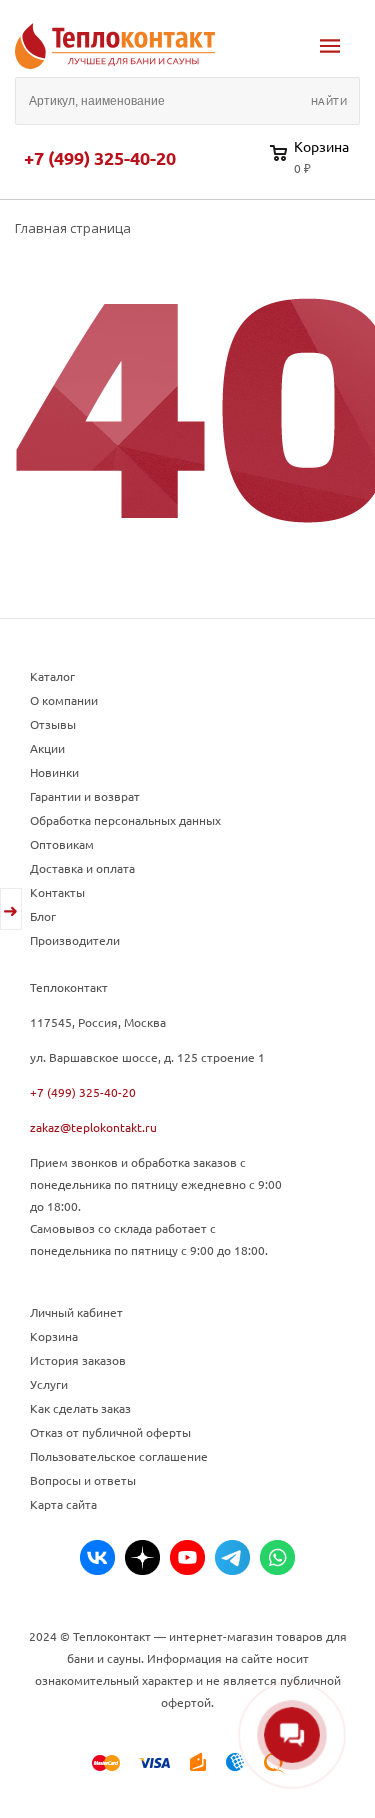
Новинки (54, 772)
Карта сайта (63, 1504)
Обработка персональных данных (125, 820)
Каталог (52, 676)
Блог (43, 916)
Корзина (54, 1336)
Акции (47, 748)
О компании (64, 700)
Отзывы (53, 724)
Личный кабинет (76, 1312)
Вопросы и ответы (83, 1480)
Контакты (57, 892)
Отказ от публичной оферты (110, 1432)
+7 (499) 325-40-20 (100, 158)
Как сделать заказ (80, 1408)
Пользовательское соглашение (119, 1456)
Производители (75, 940)
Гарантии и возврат (85, 796)
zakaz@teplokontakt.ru (93, 1127)
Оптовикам (62, 844)
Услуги (49, 1384)
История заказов (78, 1360)
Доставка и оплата (82, 868)
